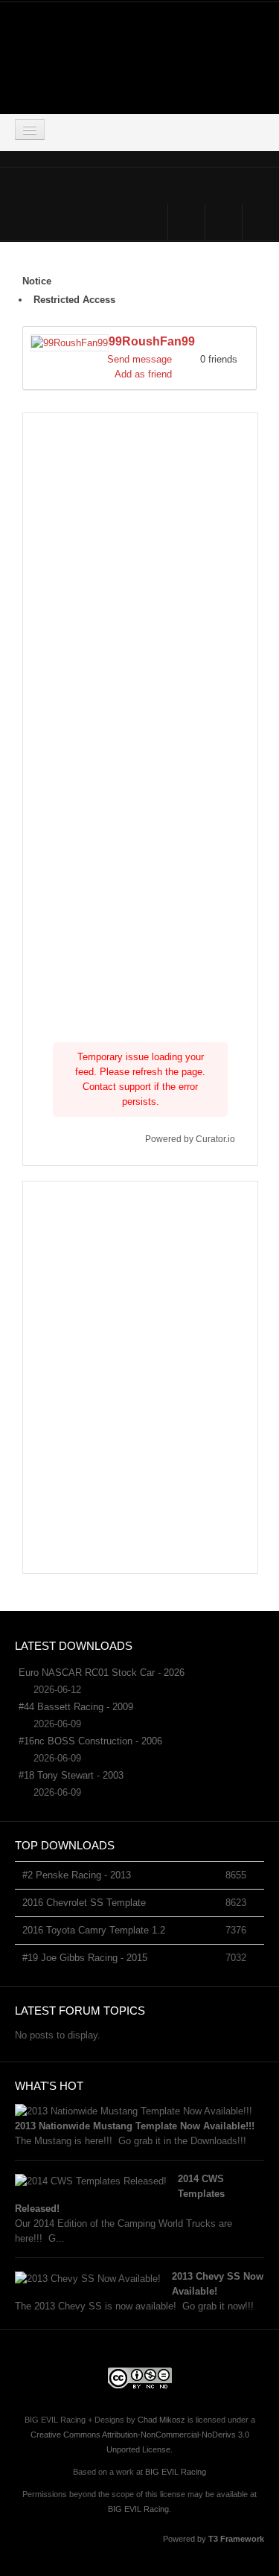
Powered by (214, 2539)
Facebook (186, 222)
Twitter (224, 222)
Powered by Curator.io (190, 1139)
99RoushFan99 (152, 341)
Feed (261, 222)
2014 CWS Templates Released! (120, 2194)
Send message (139, 359)
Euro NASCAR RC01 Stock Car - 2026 (102, 1673)
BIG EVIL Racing (176, 2472)
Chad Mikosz (161, 2420)
